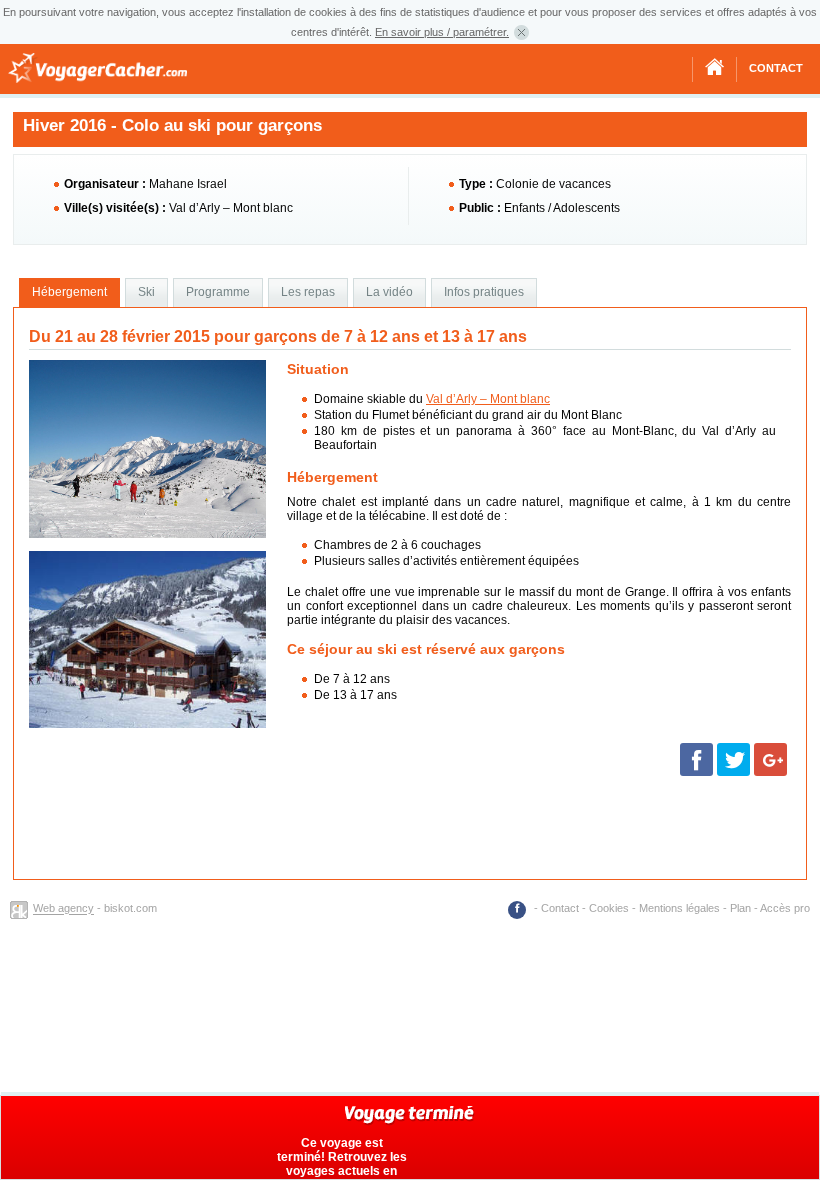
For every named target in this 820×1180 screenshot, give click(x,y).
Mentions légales (679, 908)
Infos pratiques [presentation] (484, 292)
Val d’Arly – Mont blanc (488, 399)
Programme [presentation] (218, 292)
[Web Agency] (21, 909)
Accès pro (785, 908)
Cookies (609, 908)
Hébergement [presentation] (69, 292)
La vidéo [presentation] (389, 292)
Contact (776, 68)
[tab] (69, 293)
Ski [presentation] (146, 292)
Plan (740, 908)
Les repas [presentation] (308, 292)
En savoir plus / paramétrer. (442, 32)
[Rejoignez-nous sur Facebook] (519, 908)
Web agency (63, 909)
